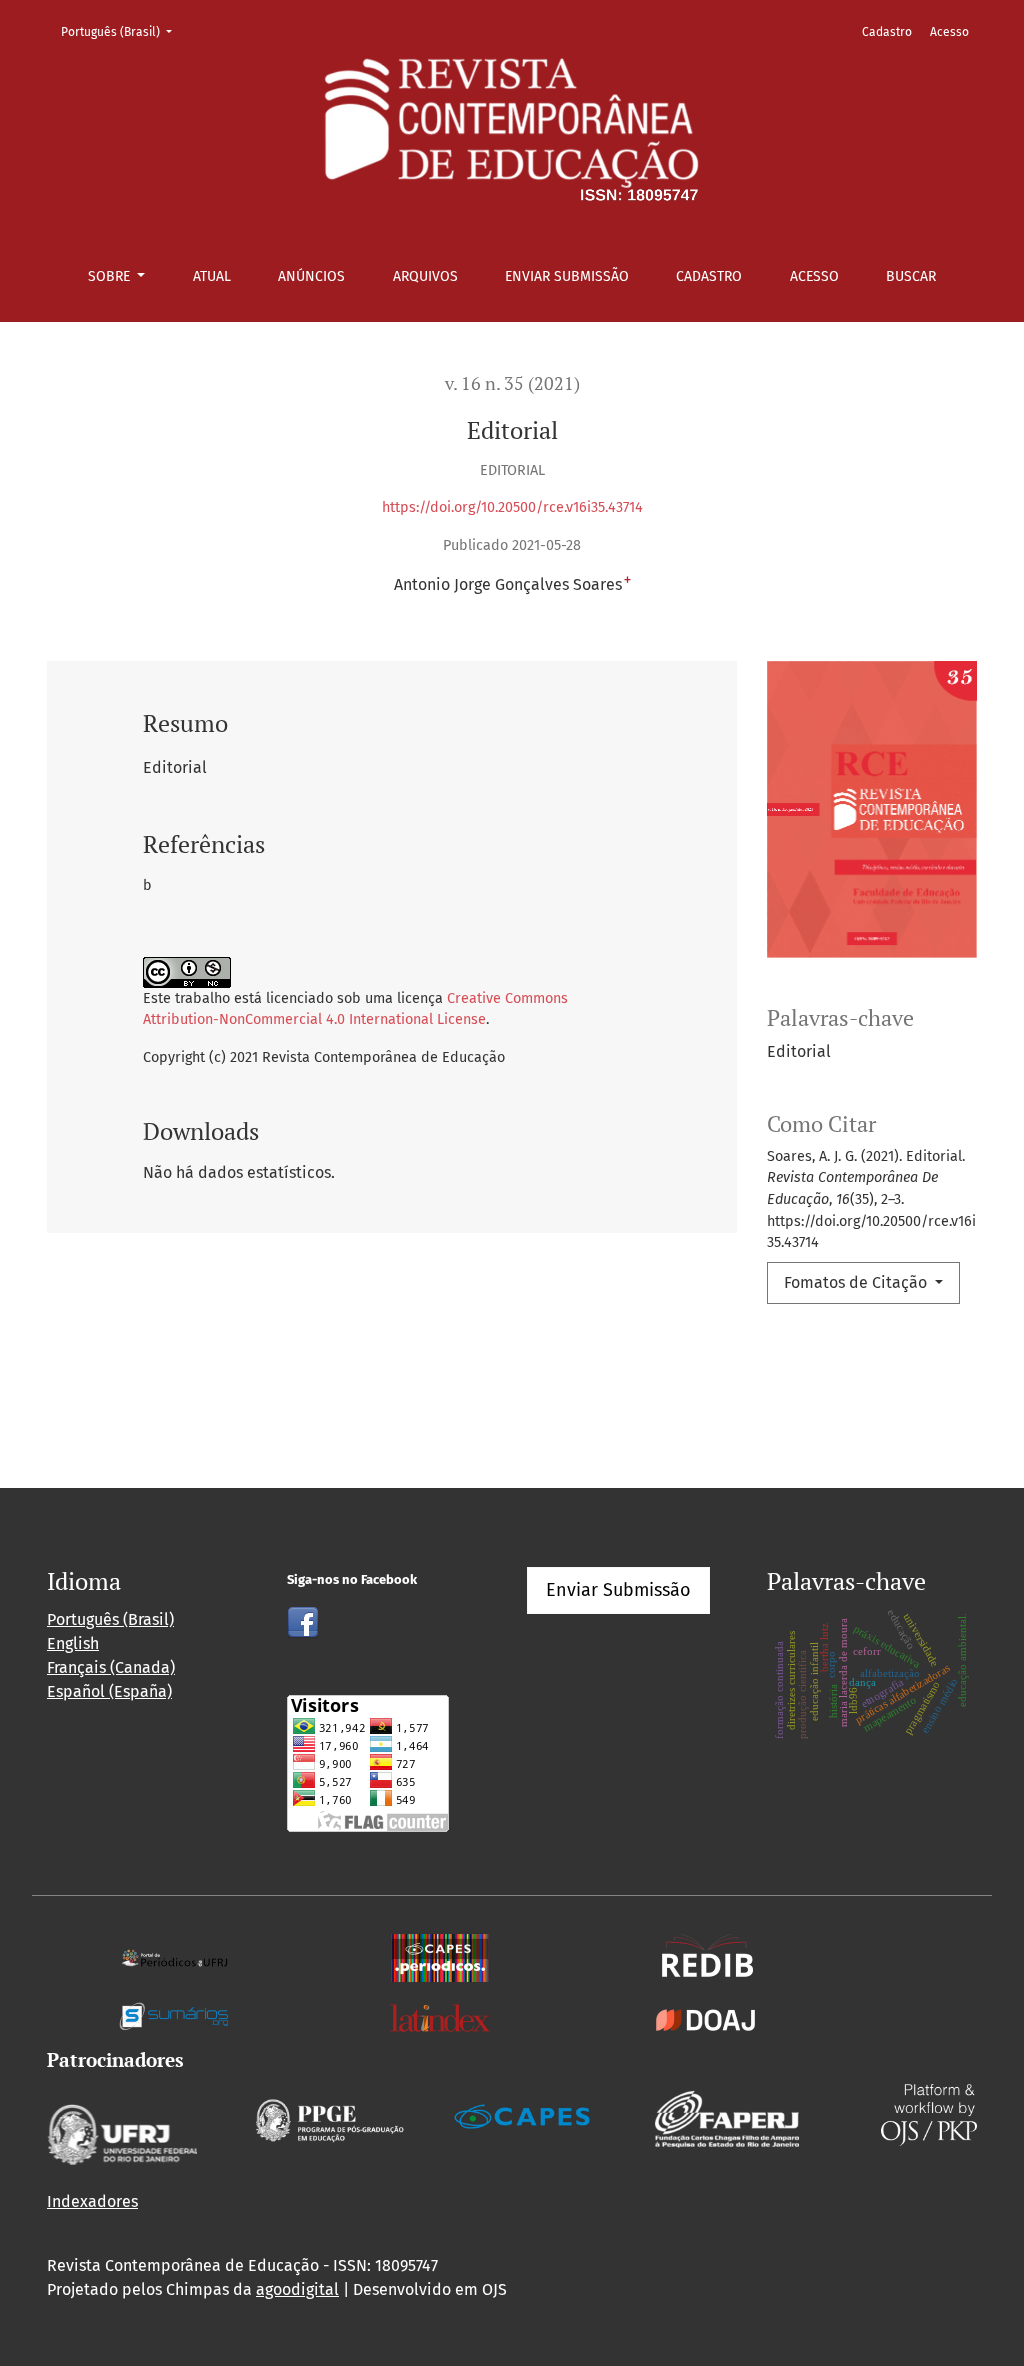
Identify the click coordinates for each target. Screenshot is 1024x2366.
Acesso (814, 276)
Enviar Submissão (567, 276)
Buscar (911, 276)
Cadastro (709, 276)
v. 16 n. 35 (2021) (512, 383)
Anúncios (311, 276)
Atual (212, 276)
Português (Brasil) (122, 31)
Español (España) (109, 1691)
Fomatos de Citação (857, 1282)
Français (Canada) (111, 1667)
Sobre (111, 276)
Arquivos (425, 276)
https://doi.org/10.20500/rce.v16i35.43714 (512, 507)
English (73, 1643)
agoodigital (297, 2289)
